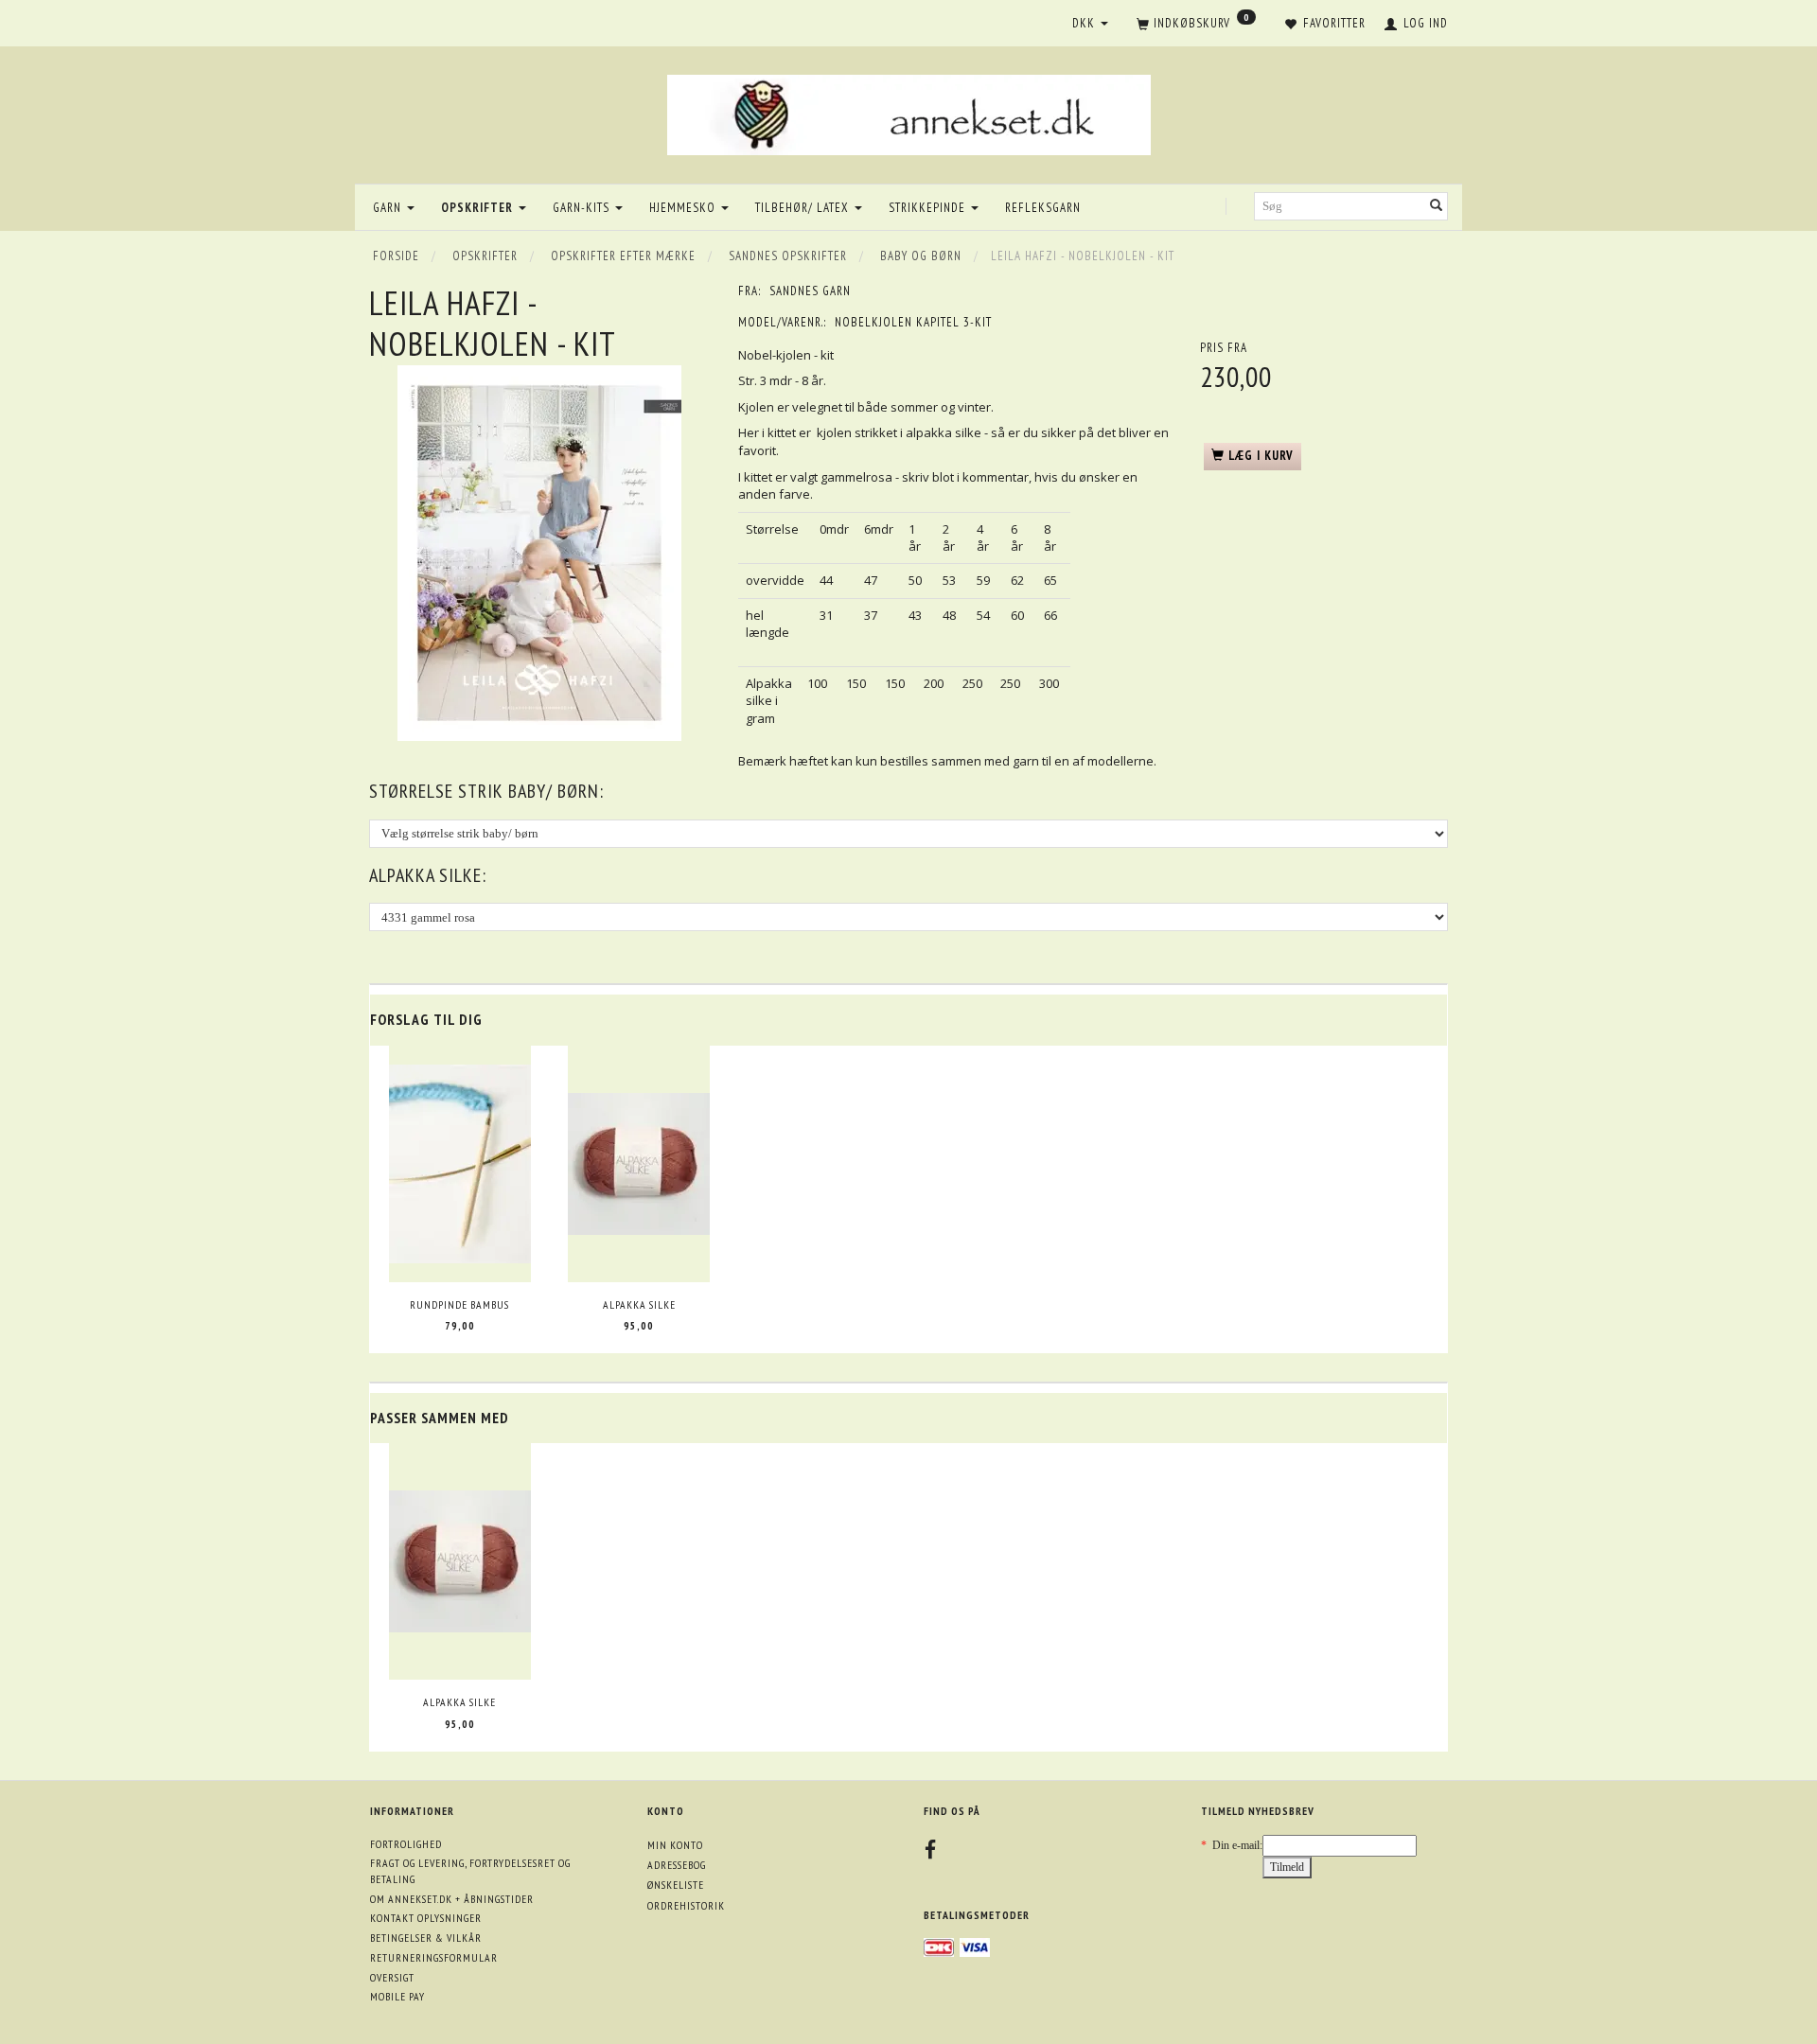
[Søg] (1437, 207)
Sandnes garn (810, 291)
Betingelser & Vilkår (426, 1938)
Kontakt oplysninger (426, 1918)
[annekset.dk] (909, 112)
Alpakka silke (639, 1304)
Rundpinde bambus (459, 1304)
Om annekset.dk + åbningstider (452, 1899)
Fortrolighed (406, 1844)
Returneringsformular (434, 1957)
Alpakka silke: (428, 875)
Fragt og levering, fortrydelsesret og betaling (470, 1871)
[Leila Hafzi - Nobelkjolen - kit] (539, 554)
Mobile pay (397, 1996)
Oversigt (392, 1977)
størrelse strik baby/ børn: (486, 791)
